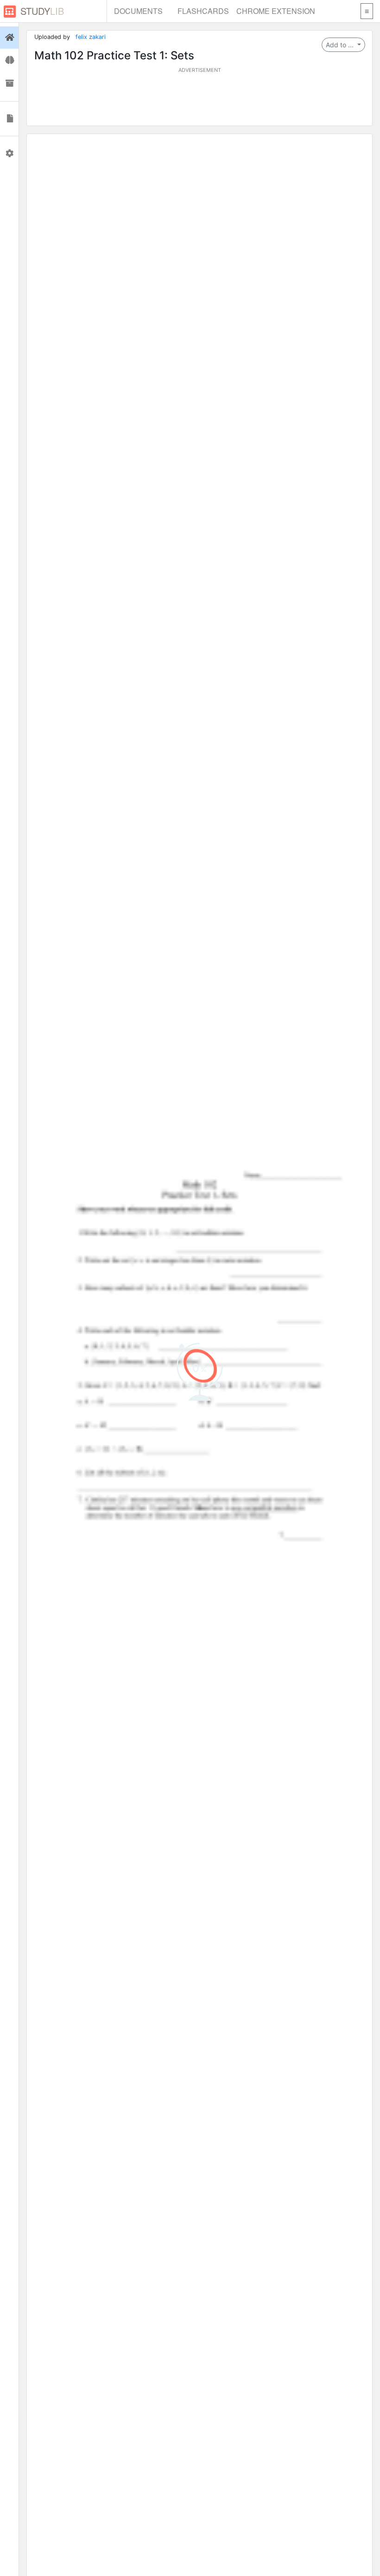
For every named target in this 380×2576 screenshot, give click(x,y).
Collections (9, 83)
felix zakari (91, 37)
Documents (138, 11)
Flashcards (203, 11)
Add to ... (341, 45)
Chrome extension (276, 11)
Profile (9, 153)
